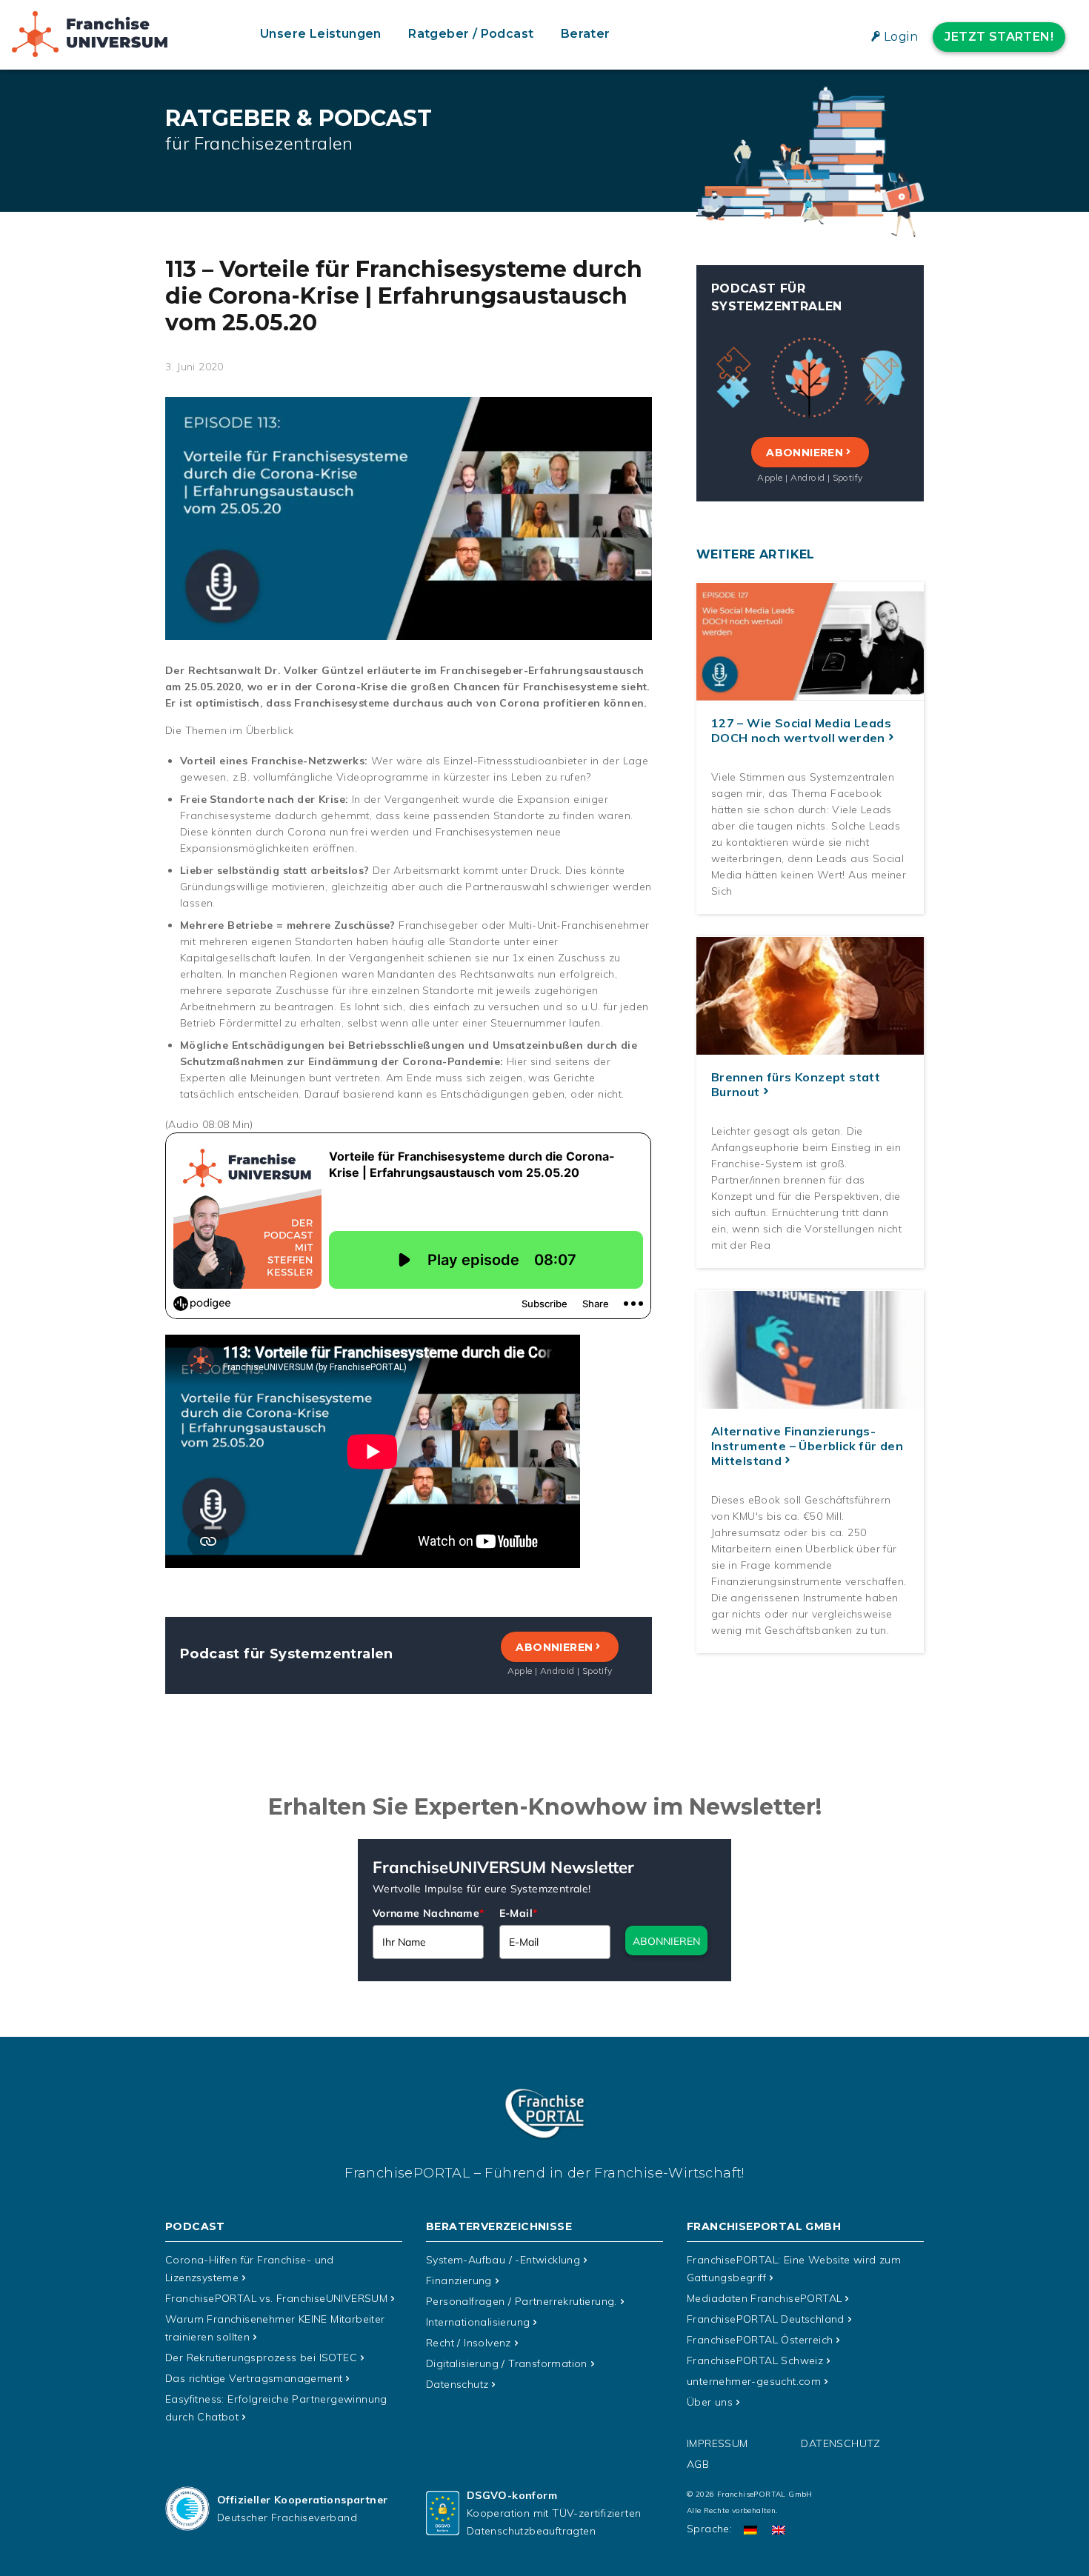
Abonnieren (554, 1647)
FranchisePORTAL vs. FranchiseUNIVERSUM (276, 2298)
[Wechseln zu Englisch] (779, 2529)
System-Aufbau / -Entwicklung (503, 2260)
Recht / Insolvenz (469, 2343)
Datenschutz (457, 2384)
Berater (586, 34)
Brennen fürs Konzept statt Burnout (796, 1085)
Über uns (710, 2402)
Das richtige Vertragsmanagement (254, 2378)
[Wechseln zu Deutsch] (750, 2529)
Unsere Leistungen (321, 34)
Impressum (717, 2443)
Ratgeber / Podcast (471, 34)
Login (901, 37)
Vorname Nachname (429, 1913)
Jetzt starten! (999, 37)
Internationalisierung (478, 2322)
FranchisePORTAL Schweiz (755, 2360)
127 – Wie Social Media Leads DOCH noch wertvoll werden (801, 731)
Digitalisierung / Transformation (507, 2363)
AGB (698, 2464)
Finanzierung (459, 2280)
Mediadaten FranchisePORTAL (764, 2298)
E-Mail (519, 1913)
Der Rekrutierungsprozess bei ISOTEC (261, 2358)
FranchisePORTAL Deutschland (766, 2319)
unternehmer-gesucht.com (754, 2381)
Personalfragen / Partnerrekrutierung (522, 2301)
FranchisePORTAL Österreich (760, 2340)
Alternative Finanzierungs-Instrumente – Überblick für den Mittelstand (807, 1447)
